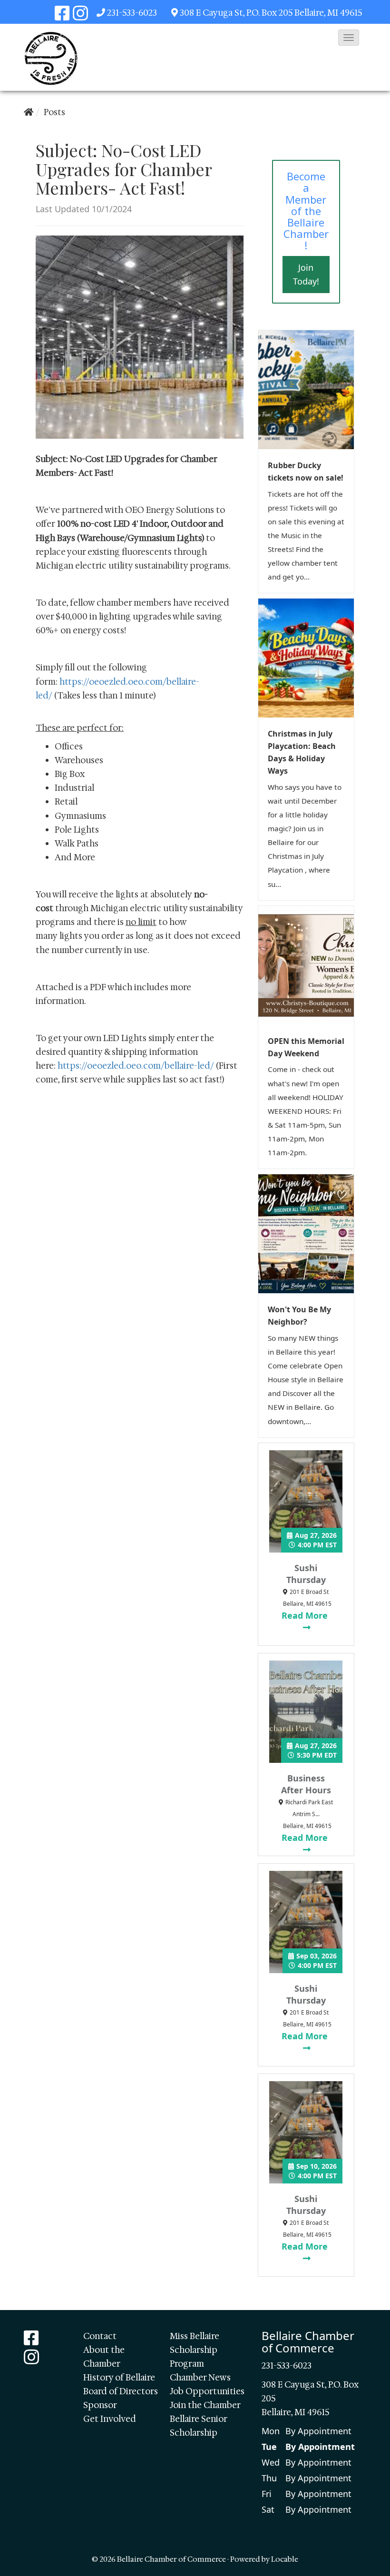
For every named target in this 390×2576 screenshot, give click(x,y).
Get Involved (110, 2419)
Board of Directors (121, 2391)
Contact (100, 2336)
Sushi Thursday (306, 1574)
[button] (349, 38)
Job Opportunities (207, 2391)
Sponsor (100, 2405)
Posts (54, 112)
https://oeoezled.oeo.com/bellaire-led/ (136, 1066)
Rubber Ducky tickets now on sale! (306, 472)
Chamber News (200, 2378)
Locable (285, 2559)
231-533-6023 (132, 13)
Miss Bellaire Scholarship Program (195, 2350)
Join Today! (306, 274)
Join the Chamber (205, 2405)
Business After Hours (306, 1784)
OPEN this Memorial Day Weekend (306, 1047)
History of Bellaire (119, 2378)
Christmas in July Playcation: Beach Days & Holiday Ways (302, 752)
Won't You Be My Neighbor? (299, 1316)
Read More (306, 1615)
